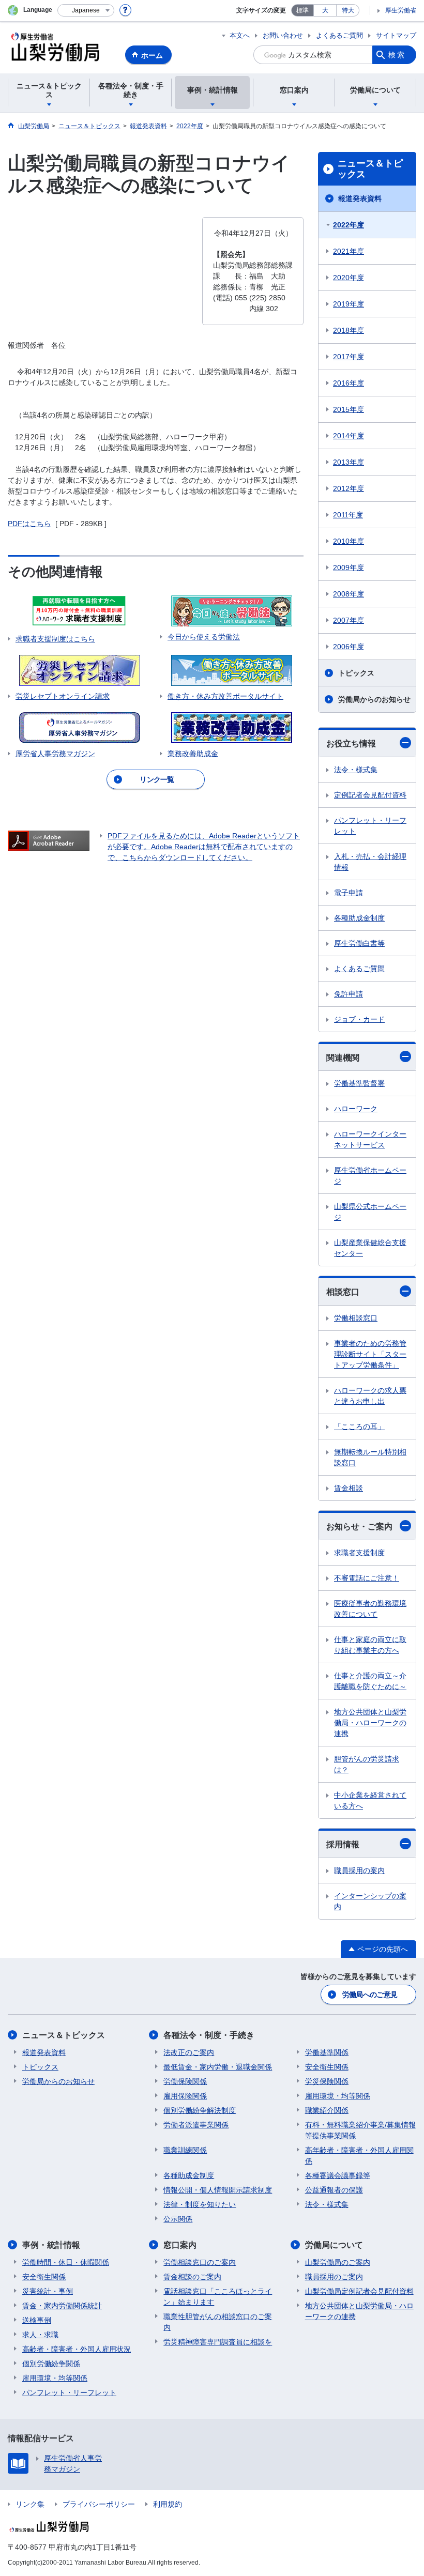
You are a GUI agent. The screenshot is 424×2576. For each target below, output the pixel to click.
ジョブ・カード (359, 1019)
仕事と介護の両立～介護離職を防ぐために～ (370, 1681)
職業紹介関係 (327, 2110)
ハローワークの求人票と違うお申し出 (370, 1396)
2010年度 (349, 541)
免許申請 (349, 994)
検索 (397, 55)
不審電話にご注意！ (367, 1578)
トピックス (356, 673)
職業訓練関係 (185, 2150)
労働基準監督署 (359, 1083)
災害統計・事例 (48, 2291)
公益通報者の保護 (334, 2190)
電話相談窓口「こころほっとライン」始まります (218, 2297)
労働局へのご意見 (370, 1995)
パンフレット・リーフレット (370, 826)
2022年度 (349, 225)
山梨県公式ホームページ (370, 1212)
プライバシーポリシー (99, 2504)
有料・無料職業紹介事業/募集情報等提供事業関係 (360, 2130)
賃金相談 (349, 1488)
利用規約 (168, 2504)
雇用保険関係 (185, 2096)
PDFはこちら (29, 524)
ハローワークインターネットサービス (370, 1139)
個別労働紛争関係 (51, 2364)
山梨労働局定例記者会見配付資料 (359, 2291)
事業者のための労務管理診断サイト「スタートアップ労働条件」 (370, 1354)
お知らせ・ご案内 (359, 1527)
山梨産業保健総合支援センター (370, 1248)
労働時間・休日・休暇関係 (66, 2262)
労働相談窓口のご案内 (200, 2262)
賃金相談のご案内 (192, 2277)
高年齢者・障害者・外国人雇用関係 (359, 2156)
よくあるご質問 (339, 35)
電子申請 (349, 893)
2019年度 (349, 304)
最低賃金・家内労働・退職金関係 (218, 2067)
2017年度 (349, 357)
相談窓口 (343, 1292)
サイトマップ (396, 35)
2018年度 (349, 330)
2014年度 (349, 436)
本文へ (240, 35)
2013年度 (349, 462)
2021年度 (349, 251)
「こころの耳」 (359, 1427)
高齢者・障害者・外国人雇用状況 (77, 2349)
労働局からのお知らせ (374, 699)
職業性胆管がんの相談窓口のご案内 (218, 2322)
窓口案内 (180, 2245)
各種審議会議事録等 (338, 2175)
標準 (302, 10)
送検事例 (37, 2320)
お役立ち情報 (351, 743)
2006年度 (349, 647)
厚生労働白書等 (359, 943)
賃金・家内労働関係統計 (62, 2306)
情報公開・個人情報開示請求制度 (218, 2190)
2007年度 (349, 620)
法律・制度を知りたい (200, 2204)
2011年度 (348, 515)
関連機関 (343, 1058)
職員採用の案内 (359, 1870)
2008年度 (349, 594)
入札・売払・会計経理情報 (370, 862)
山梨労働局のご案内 (338, 2262)
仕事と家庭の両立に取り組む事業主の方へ (370, 1645)
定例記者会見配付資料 (370, 795)
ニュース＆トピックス (370, 169)
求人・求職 (40, 2335)
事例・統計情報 (51, 2245)
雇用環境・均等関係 (338, 2096)
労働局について (334, 2245)
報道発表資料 (360, 198)
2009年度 (349, 568)
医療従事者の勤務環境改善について (370, 1609)
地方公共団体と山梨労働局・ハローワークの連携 (370, 1723)
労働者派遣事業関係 (196, 2125)
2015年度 (349, 409)
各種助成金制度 (359, 918)
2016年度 (349, 383)
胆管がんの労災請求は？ (367, 1764)
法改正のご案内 (189, 2052)
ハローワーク (356, 1109)
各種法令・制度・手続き (209, 2035)
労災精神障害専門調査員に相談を (218, 2342)
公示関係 (178, 2219)
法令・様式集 (356, 770)
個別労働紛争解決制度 (200, 2110)
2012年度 (349, 488)
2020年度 (349, 278)
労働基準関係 (327, 2052)
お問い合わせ (283, 35)
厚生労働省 (401, 10)
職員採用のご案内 (334, 2277)
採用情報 (343, 1844)
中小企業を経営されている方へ (370, 1800)
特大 (348, 10)
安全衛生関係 (327, 2067)
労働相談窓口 (356, 1318)
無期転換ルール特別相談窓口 (370, 1457)
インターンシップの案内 (370, 1901)
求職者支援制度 (359, 1553)
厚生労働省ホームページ (370, 1176)
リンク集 (30, 2504)
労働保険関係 (185, 2081)
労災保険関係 (327, 2081)
